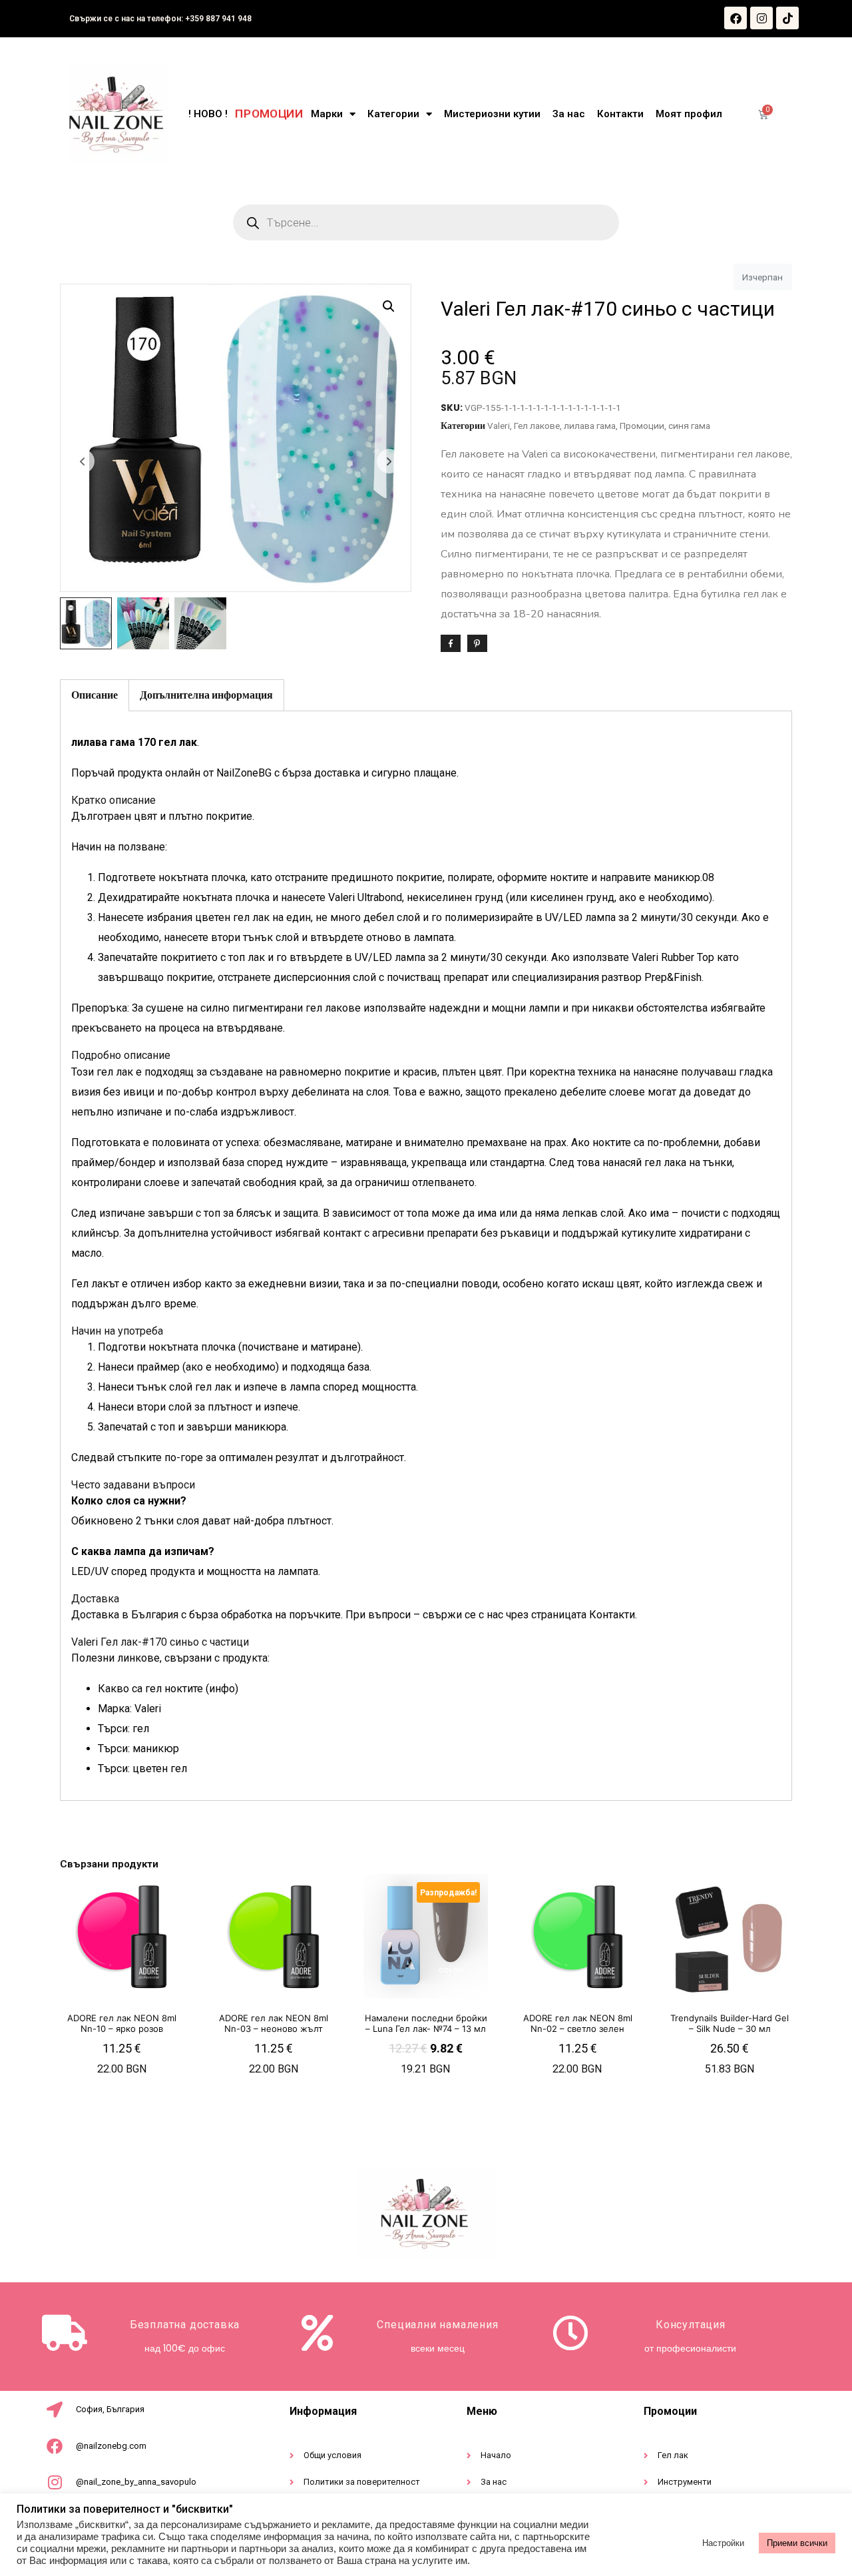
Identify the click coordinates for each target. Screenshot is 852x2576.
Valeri (499, 426)
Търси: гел (123, 1729)
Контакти (620, 114)
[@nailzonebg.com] (55, 2446)
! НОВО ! (208, 114)
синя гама (689, 426)
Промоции (642, 426)
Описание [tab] (95, 695)
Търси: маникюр (138, 1749)
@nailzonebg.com (111, 2446)
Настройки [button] (723, 2543)
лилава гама (590, 426)
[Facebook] (736, 18)
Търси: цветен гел (142, 1769)
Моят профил (689, 114)
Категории (393, 114)
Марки (327, 114)
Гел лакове (537, 426)
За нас (569, 114)
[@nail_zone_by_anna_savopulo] (55, 2482)
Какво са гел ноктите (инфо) (168, 1689)
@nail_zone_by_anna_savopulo (136, 2482)
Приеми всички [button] (797, 2543)
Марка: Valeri (129, 1709)
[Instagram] (761, 18)
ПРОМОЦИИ (269, 114)
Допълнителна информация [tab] (206, 695)
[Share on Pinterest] (477, 643)
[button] (389, 306)
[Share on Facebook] (451, 643)
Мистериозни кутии (492, 114)
